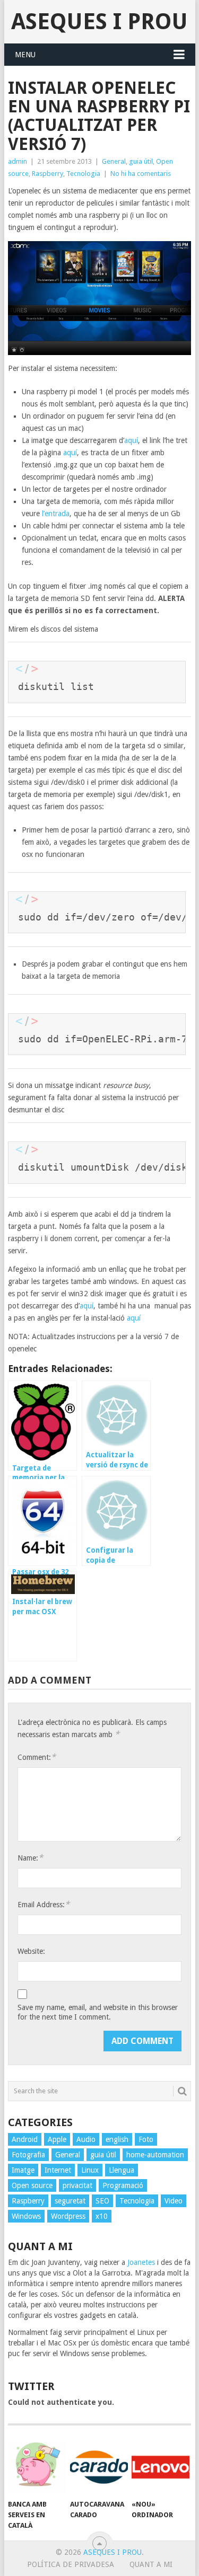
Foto (146, 2139)
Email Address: (44, 1904)
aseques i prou (99, 21)
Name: (30, 1858)
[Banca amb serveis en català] (37, 2467)
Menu (25, 55)
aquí (131, 440)
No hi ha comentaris (141, 174)
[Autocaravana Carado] (99, 2467)
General (114, 161)
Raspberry (47, 174)
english (117, 2139)
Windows (26, 2216)
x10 (102, 2216)
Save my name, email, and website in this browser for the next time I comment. (98, 2012)
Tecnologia (83, 174)
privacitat (77, 2185)
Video (174, 2201)
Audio (86, 2139)
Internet (58, 2170)
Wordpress (68, 2216)
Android (25, 2139)
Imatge (23, 2170)
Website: (31, 1951)
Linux (90, 2170)
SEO (102, 2201)
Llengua (122, 2170)
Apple (57, 2139)
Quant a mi (151, 2564)
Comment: (37, 1757)
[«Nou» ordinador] (161, 2467)
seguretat (70, 2201)
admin (18, 161)
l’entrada (56, 514)
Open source (32, 2185)
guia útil (141, 161)
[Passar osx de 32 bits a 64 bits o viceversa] (42, 1521)
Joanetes (141, 2262)
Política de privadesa (71, 2564)
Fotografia (28, 2155)
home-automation (155, 2155)
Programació (123, 2185)
